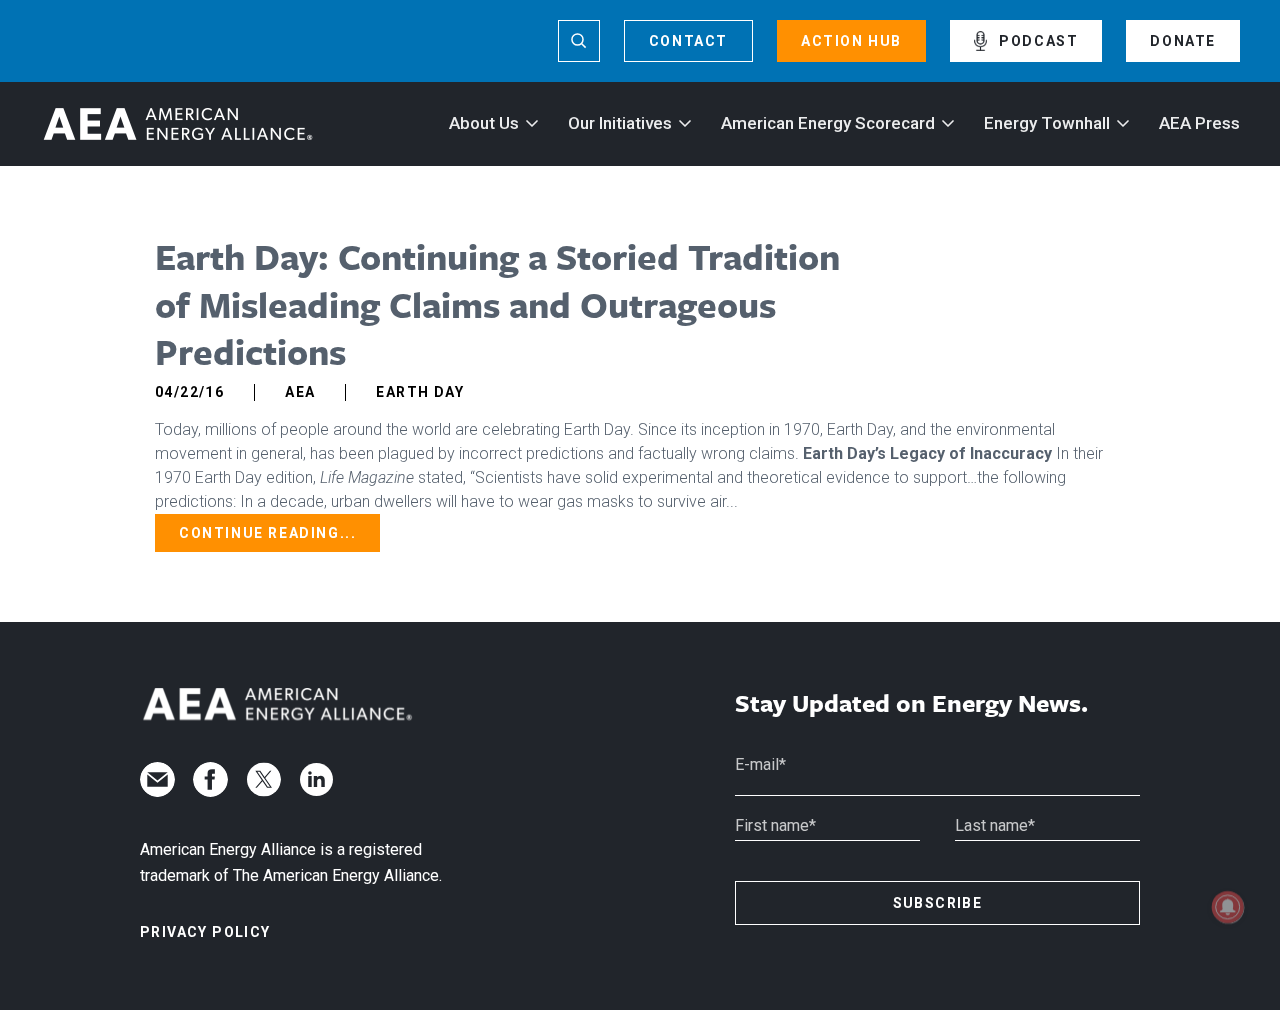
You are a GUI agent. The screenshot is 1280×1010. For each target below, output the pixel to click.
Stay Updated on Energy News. (911, 703)
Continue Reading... (267, 533)
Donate (1183, 41)
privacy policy (205, 932)
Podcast (1038, 41)
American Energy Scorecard (828, 123)
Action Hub (851, 41)
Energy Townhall (1047, 123)
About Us (484, 123)
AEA (300, 392)
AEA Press (1199, 123)
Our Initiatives (620, 123)
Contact (688, 41)
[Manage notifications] (1228, 907)
